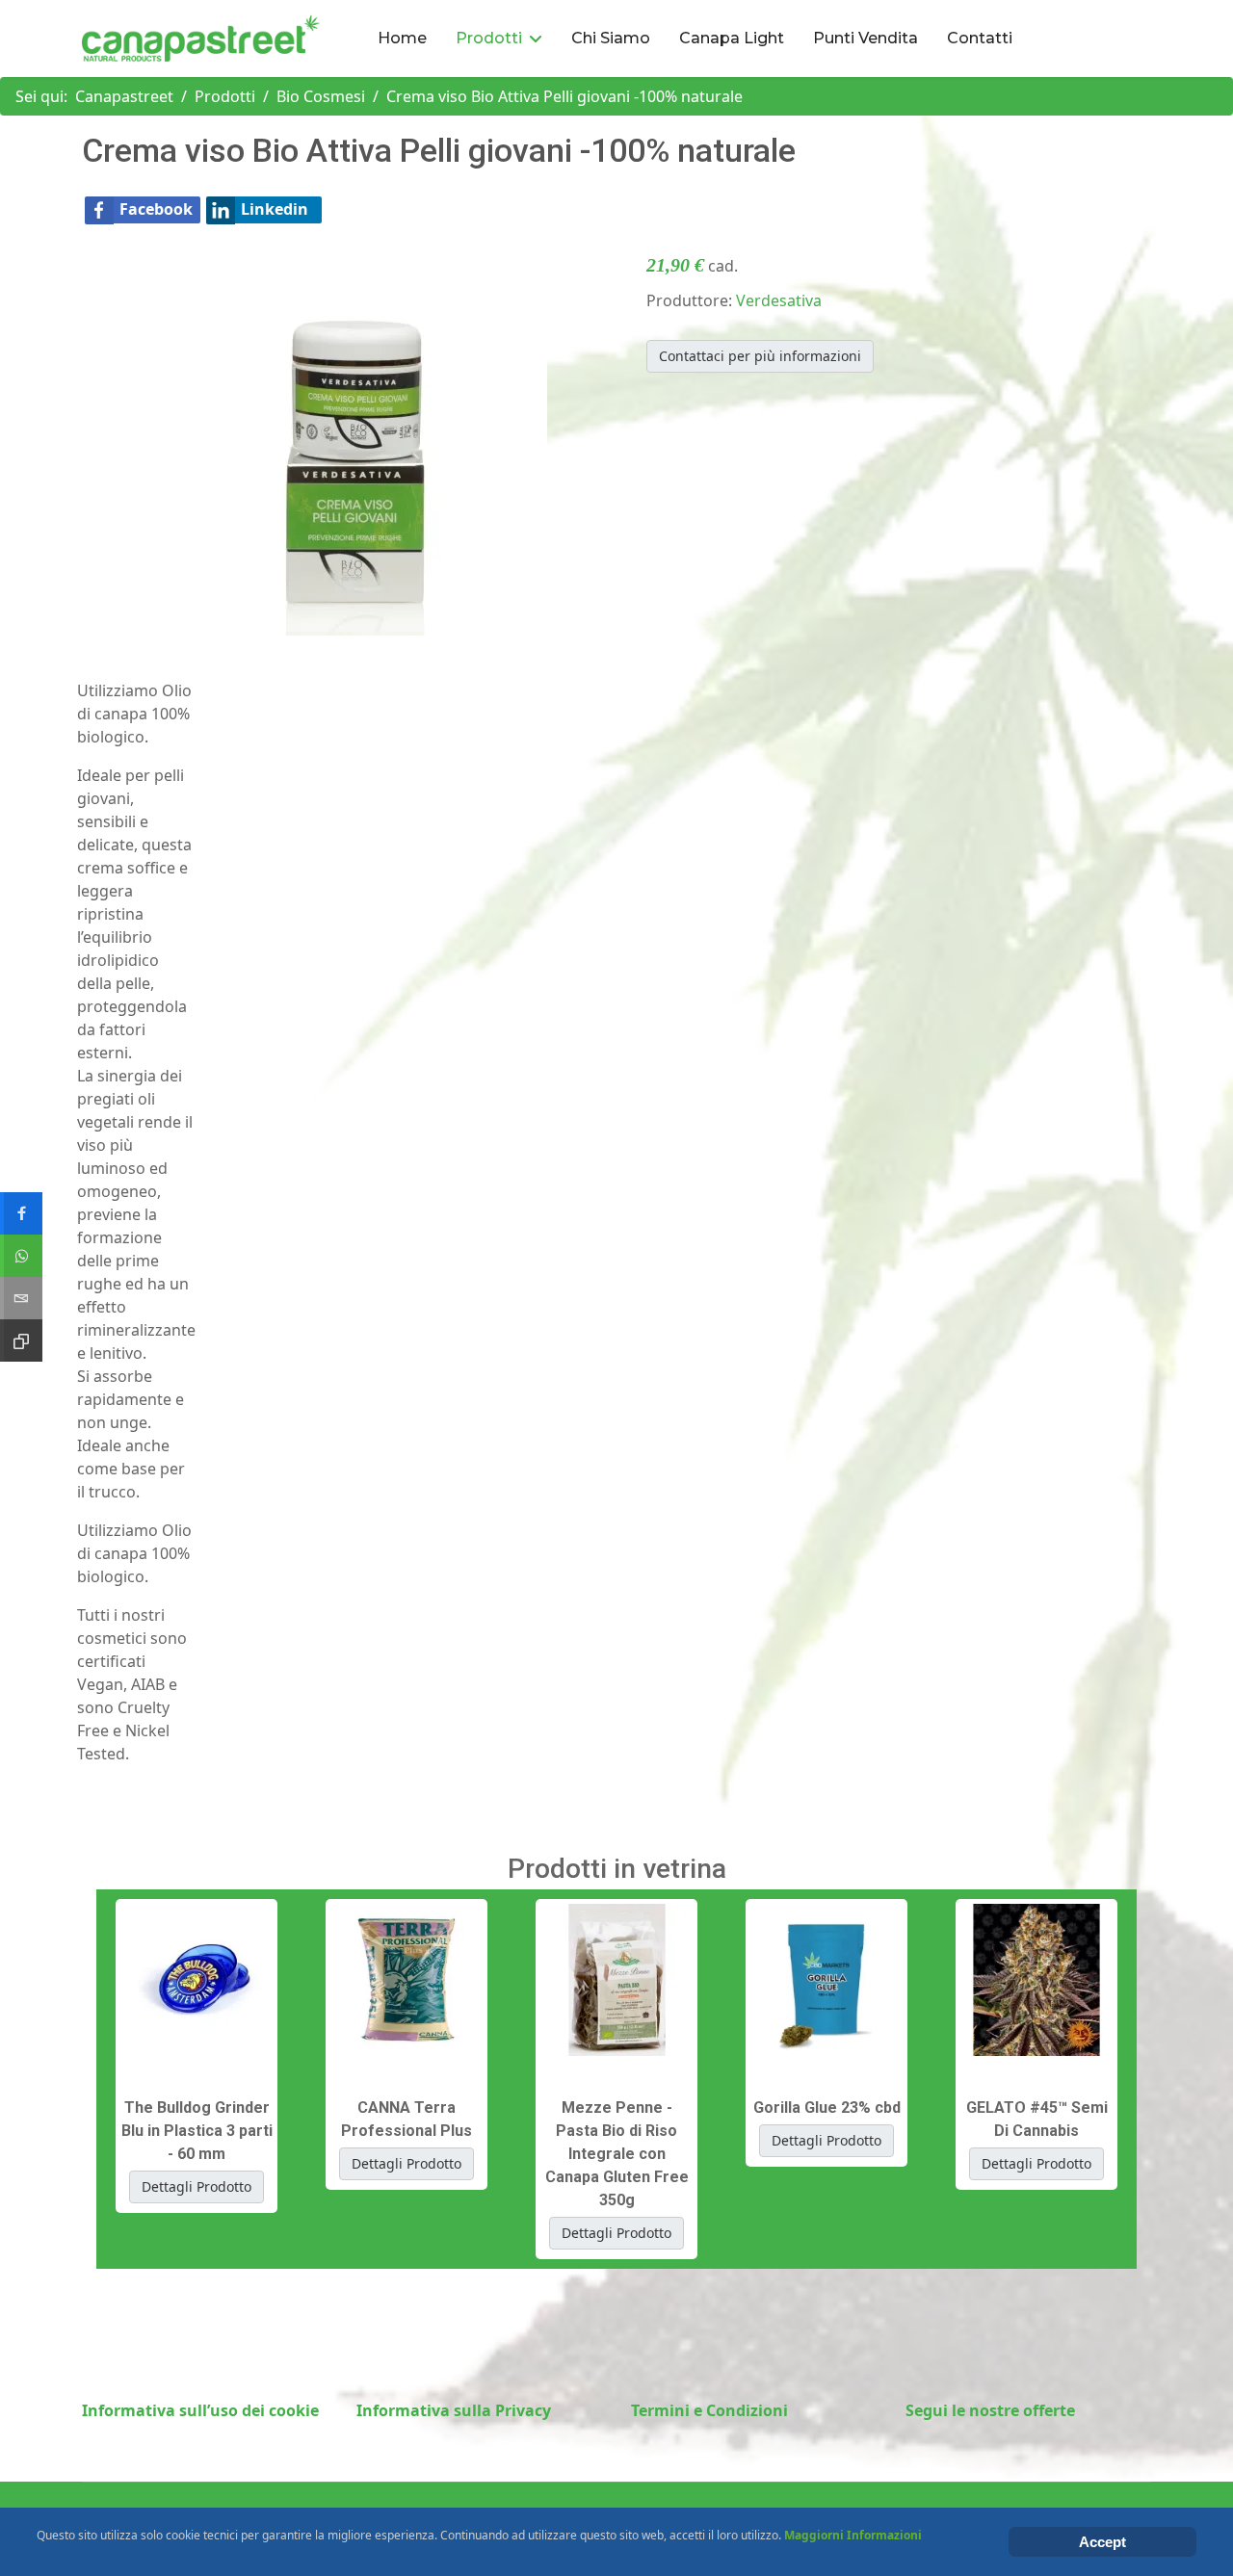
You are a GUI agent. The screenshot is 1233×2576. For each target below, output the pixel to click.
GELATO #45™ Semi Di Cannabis (1037, 2119)
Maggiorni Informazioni (853, 2535)
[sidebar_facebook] (21, 1213)
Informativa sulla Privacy (454, 2410)
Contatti (980, 38)
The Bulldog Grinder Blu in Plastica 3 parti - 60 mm (197, 2131)
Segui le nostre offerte (990, 2410)
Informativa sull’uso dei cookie (200, 2410)
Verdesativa (779, 300)
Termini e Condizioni (709, 2410)
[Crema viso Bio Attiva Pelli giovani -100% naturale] (354, 441)
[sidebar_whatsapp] (21, 1256)
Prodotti (489, 38)
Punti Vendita (866, 38)
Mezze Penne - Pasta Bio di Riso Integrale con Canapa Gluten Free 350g (617, 2154)
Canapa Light (732, 38)
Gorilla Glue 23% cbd (827, 2108)
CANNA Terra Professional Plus (407, 2119)
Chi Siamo (611, 38)
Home (402, 38)
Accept (1102, 2542)
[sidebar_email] (21, 1298)
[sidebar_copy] (21, 1340)
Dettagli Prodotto (197, 2186)
